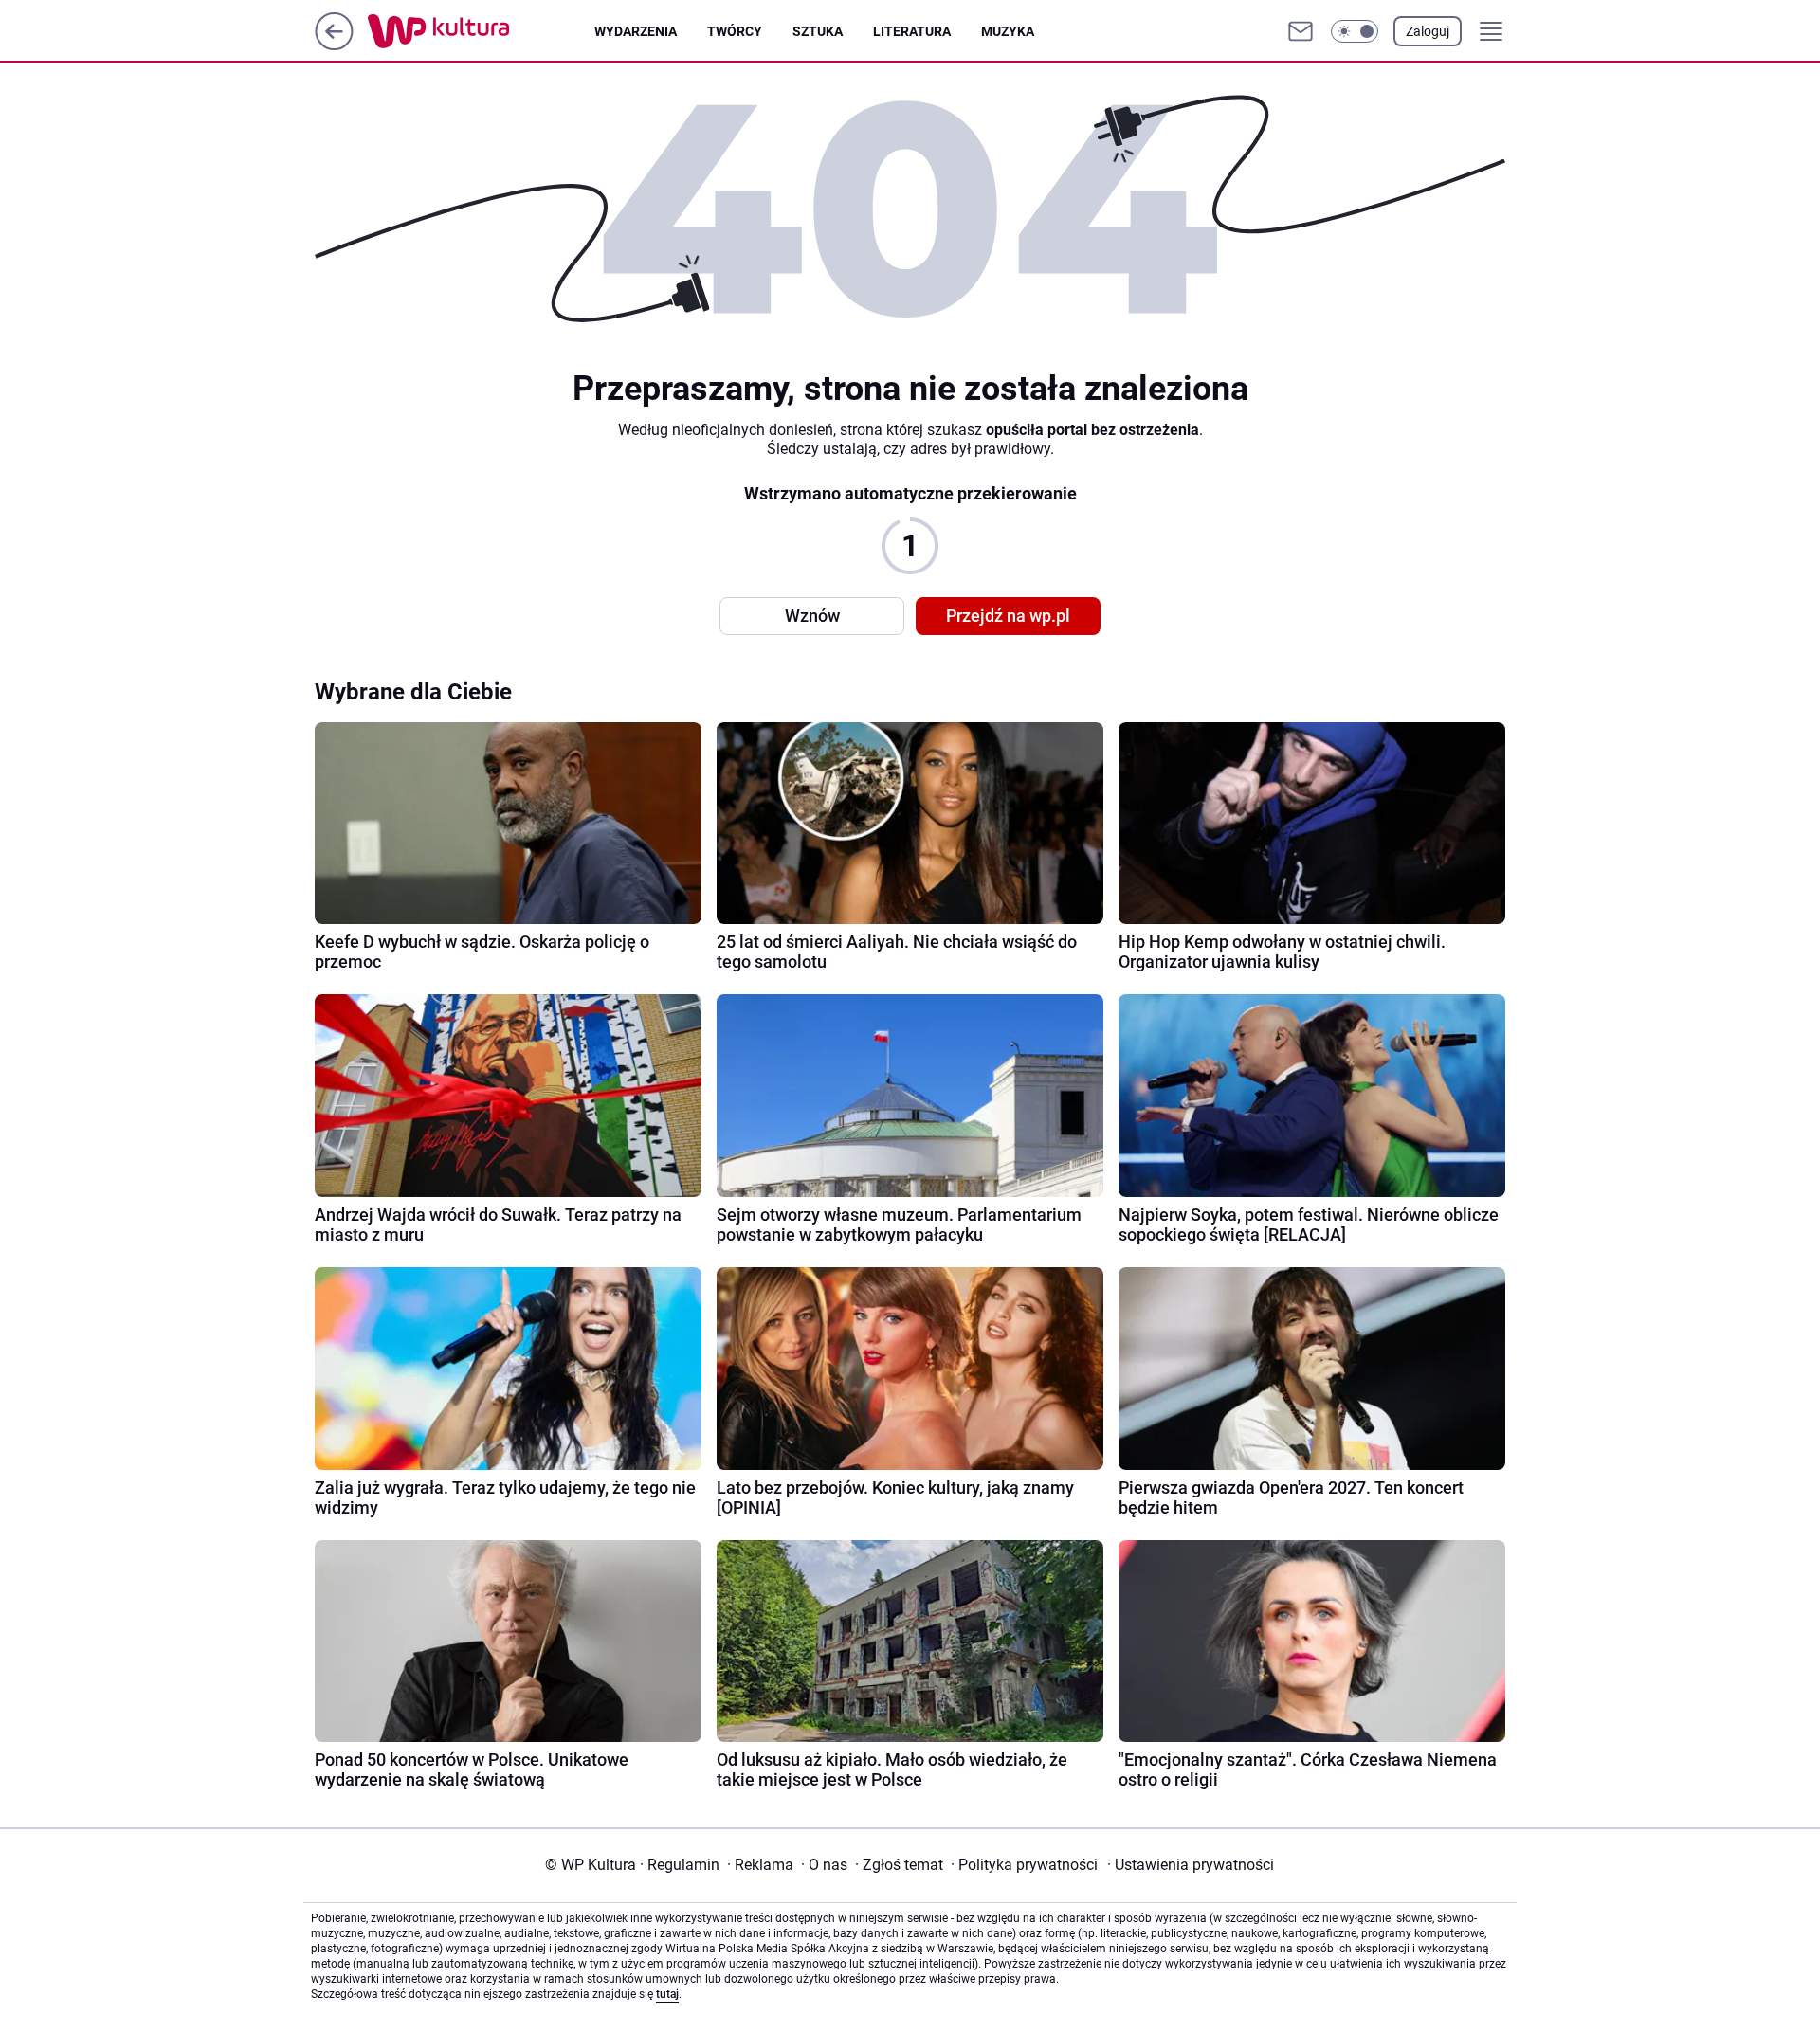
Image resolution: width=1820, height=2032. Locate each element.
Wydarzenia (636, 31)
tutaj (667, 1994)
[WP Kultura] (481, 31)
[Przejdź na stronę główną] (334, 45)
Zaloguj (1428, 31)
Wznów (812, 616)
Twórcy (735, 31)
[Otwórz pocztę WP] (1301, 31)
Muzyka (1008, 31)
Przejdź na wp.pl (1008, 616)
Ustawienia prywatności (1191, 1865)
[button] (1355, 31)
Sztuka (818, 31)
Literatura (912, 31)
